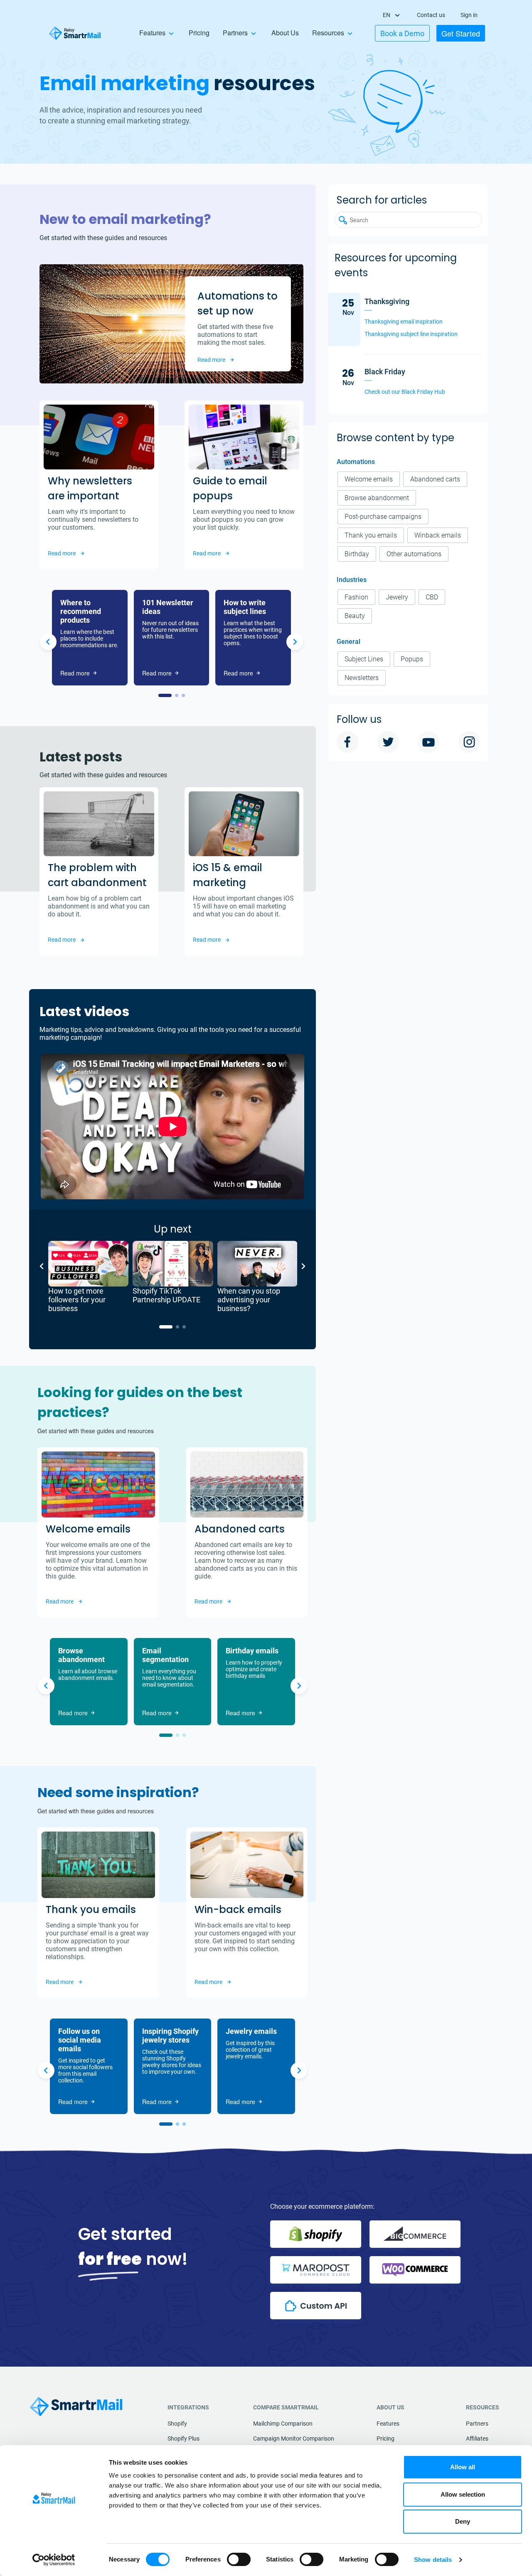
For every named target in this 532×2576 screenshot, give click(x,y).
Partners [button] (235, 33)
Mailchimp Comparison (283, 2424)
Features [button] (152, 33)
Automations (356, 462)
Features (388, 2424)
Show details (433, 2560)
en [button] (387, 15)
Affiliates (477, 2438)
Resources (483, 2407)
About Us (285, 33)
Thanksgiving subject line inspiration (411, 334)
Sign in (469, 15)
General (349, 642)
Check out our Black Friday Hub (405, 392)
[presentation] (48, 643)
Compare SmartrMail (286, 2407)
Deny (463, 2521)
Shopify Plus (183, 2438)
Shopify (177, 2424)
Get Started (461, 33)
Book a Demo (402, 33)
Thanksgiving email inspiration (404, 322)
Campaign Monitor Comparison (294, 2438)
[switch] (239, 2559)
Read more (211, 360)
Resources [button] (328, 33)
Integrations (188, 2407)
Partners (477, 2424)
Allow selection (463, 2494)
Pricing (199, 33)
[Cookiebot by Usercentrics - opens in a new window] (54, 2560)
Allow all (463, 2467)
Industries (352, 580)
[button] (165, 695)
